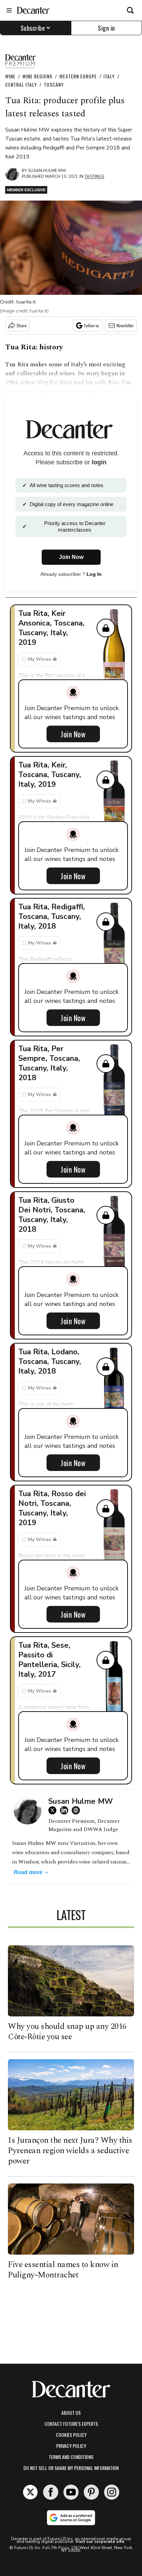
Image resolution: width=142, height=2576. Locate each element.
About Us (71, 2413)
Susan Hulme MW (47, 171)
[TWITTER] (54, 1810)
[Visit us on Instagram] (112, 2492)
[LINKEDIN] (66, 1810)
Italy (109, 76)
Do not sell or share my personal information (71, 2468)
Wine (10, 76)
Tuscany (54, 84)
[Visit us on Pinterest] (91, 2492)
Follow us (92, 325)
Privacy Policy (71, 2446)
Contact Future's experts (71, 2424)
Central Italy (21, 84)
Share (22, 325)
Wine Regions (37, 76)
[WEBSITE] (78, 1810)
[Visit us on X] (30, 2492)
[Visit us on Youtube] (71, 2492)
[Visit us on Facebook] (51, 2492)
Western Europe (78, 76)
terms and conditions (71, 2457)
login (99, 462)
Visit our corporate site (100, 2541)
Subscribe (33, 28)
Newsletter (125, 325)
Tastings (94, 176)
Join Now (73, 734)
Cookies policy (71, 2435)
